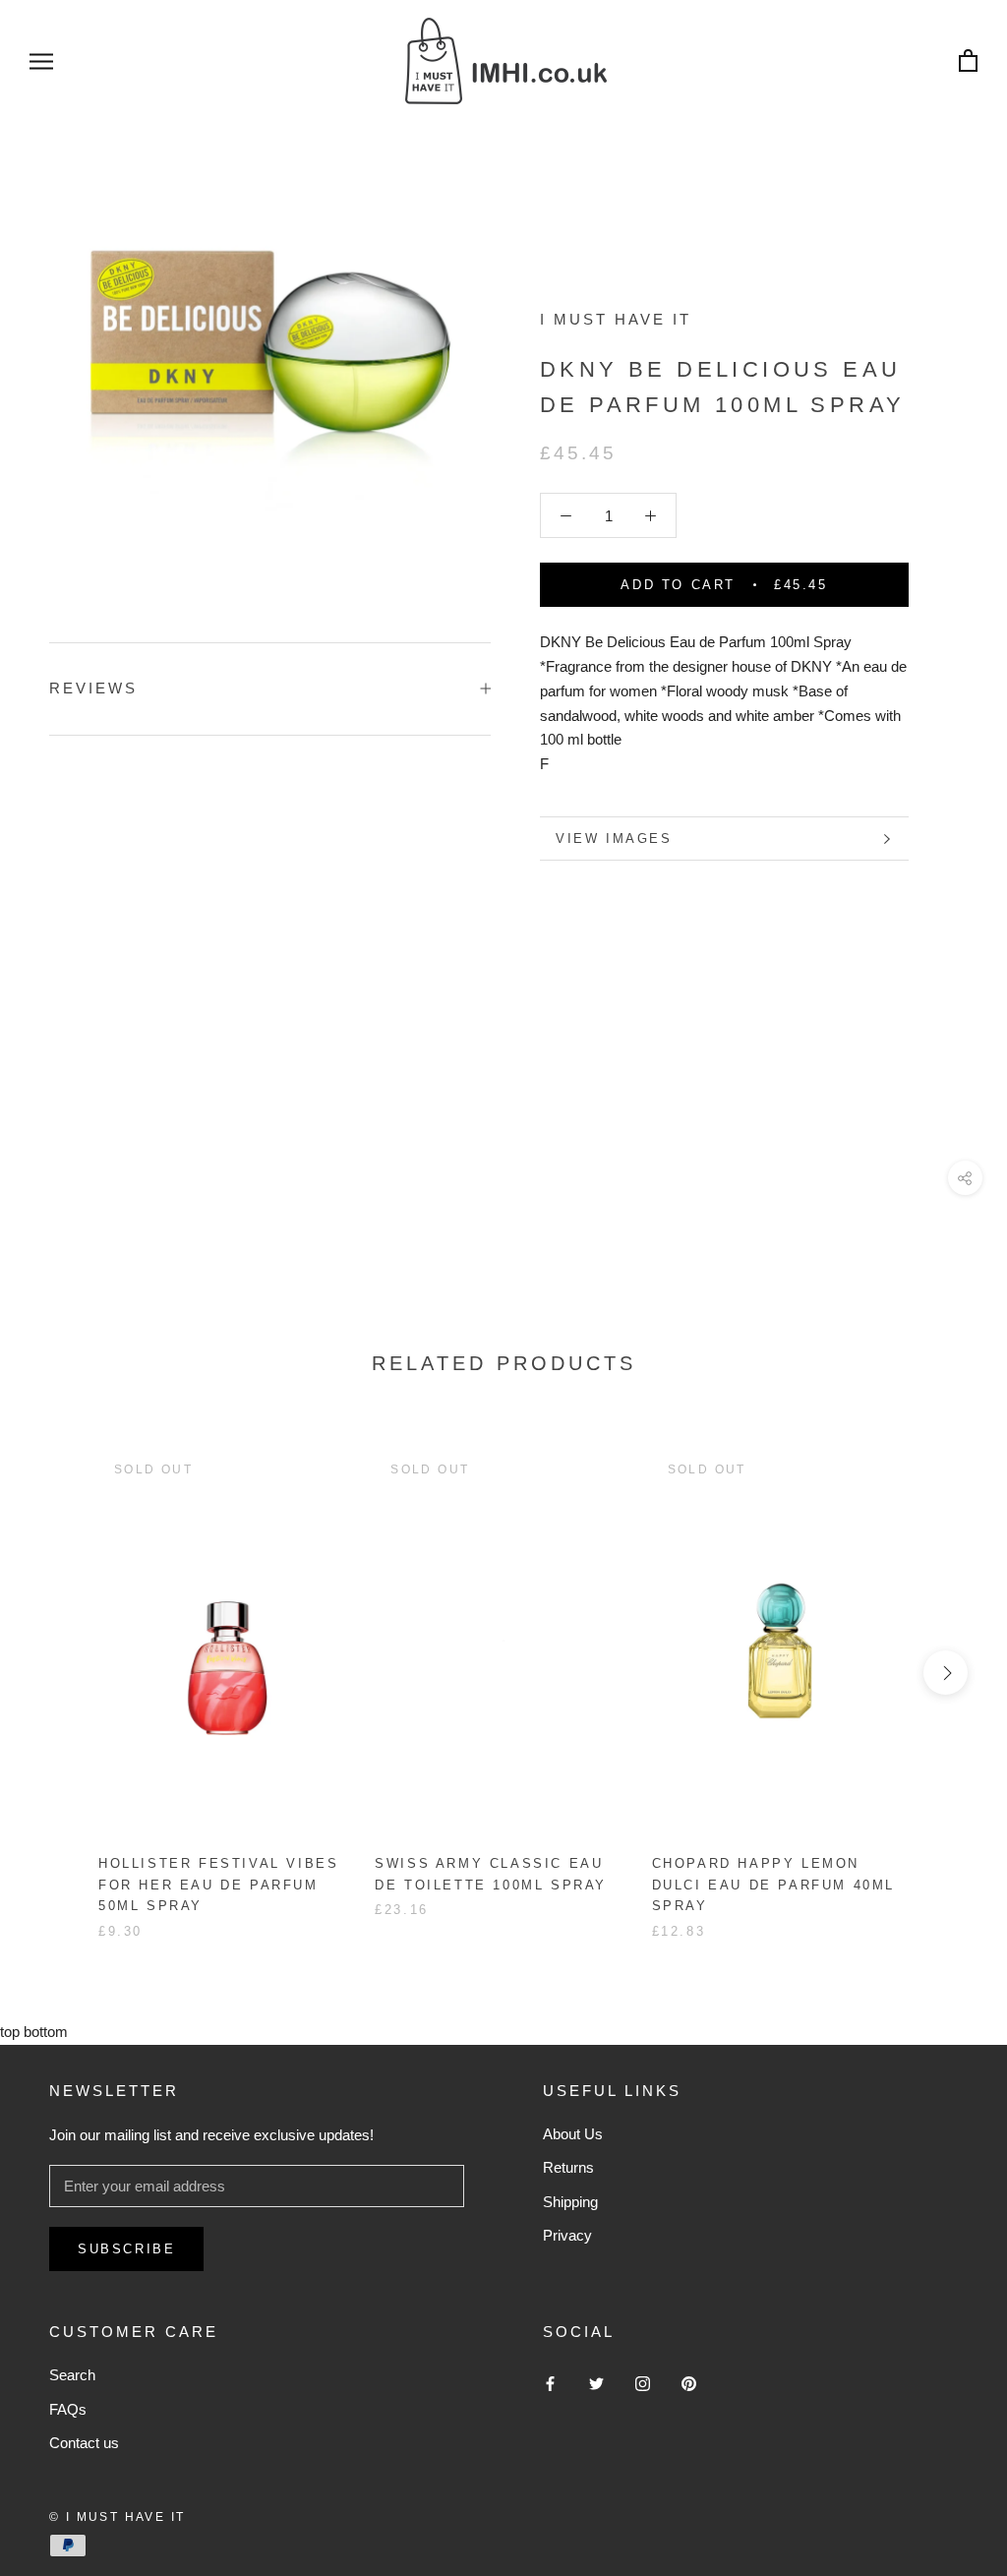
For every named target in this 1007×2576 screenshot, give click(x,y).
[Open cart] (968, 61)
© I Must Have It (117, 2517)
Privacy (567, 2235)
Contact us (84, 2443)
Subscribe (126, 2249)
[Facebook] (550, 2383)
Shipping (570, 2202)
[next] (946, 1673)
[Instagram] (643, 2383)
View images (614, 839)
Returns (568, 2167)
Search (72, 2375)
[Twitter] (596, 2383)
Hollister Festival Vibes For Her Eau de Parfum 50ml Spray (218, 1885)
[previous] (61, 1673)
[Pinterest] (689, 2383)
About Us (573, 2134)
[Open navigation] (41, 61)
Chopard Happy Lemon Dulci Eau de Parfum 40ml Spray (773, 1885)
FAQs (68, 2409)
